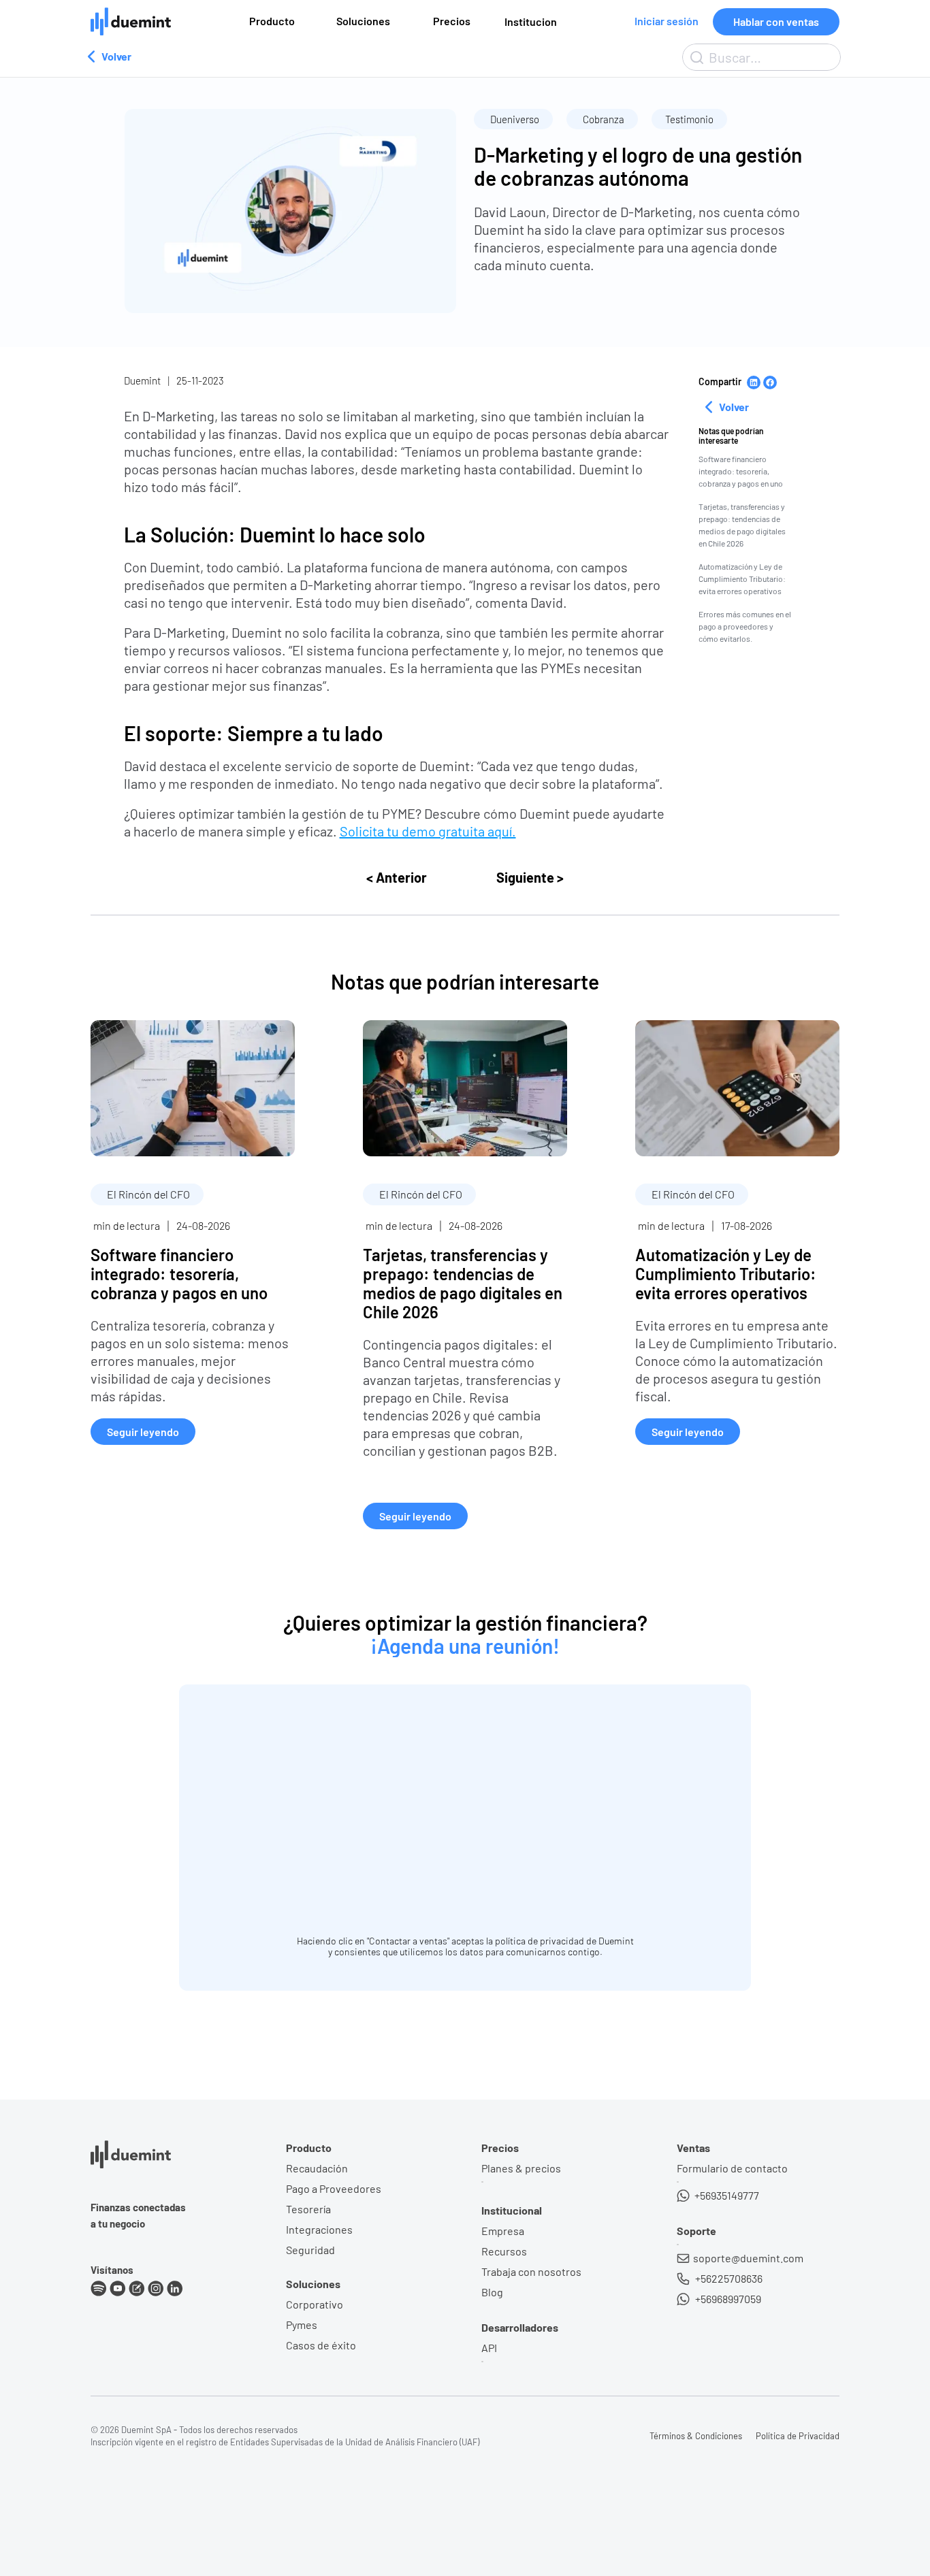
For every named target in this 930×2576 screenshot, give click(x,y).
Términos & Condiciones (696, 2436)
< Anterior (397, 877)
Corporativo (315, 2304)
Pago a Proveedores (334, 2188)
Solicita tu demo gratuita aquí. (428, 831)
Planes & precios (521, 2168)
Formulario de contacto (732, 2168)
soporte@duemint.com (748, 2258)
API (489, 2348)
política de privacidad (540, 1941)
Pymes (302, 2325)
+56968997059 (727, 2299)
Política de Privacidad (798, 2436)
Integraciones (319, 2229)
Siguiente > (530, 877)
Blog (492, 2292)
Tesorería (308, 2209)
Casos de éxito (321, 2345)
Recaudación (317, 2168)
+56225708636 (728, 2278)
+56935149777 (726, 2195)
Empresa (503, 2231)
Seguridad (310, 2250)
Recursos (504, 2251)
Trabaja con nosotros (531, 2271)
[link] (193, 1233)
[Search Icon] (761, 57)
